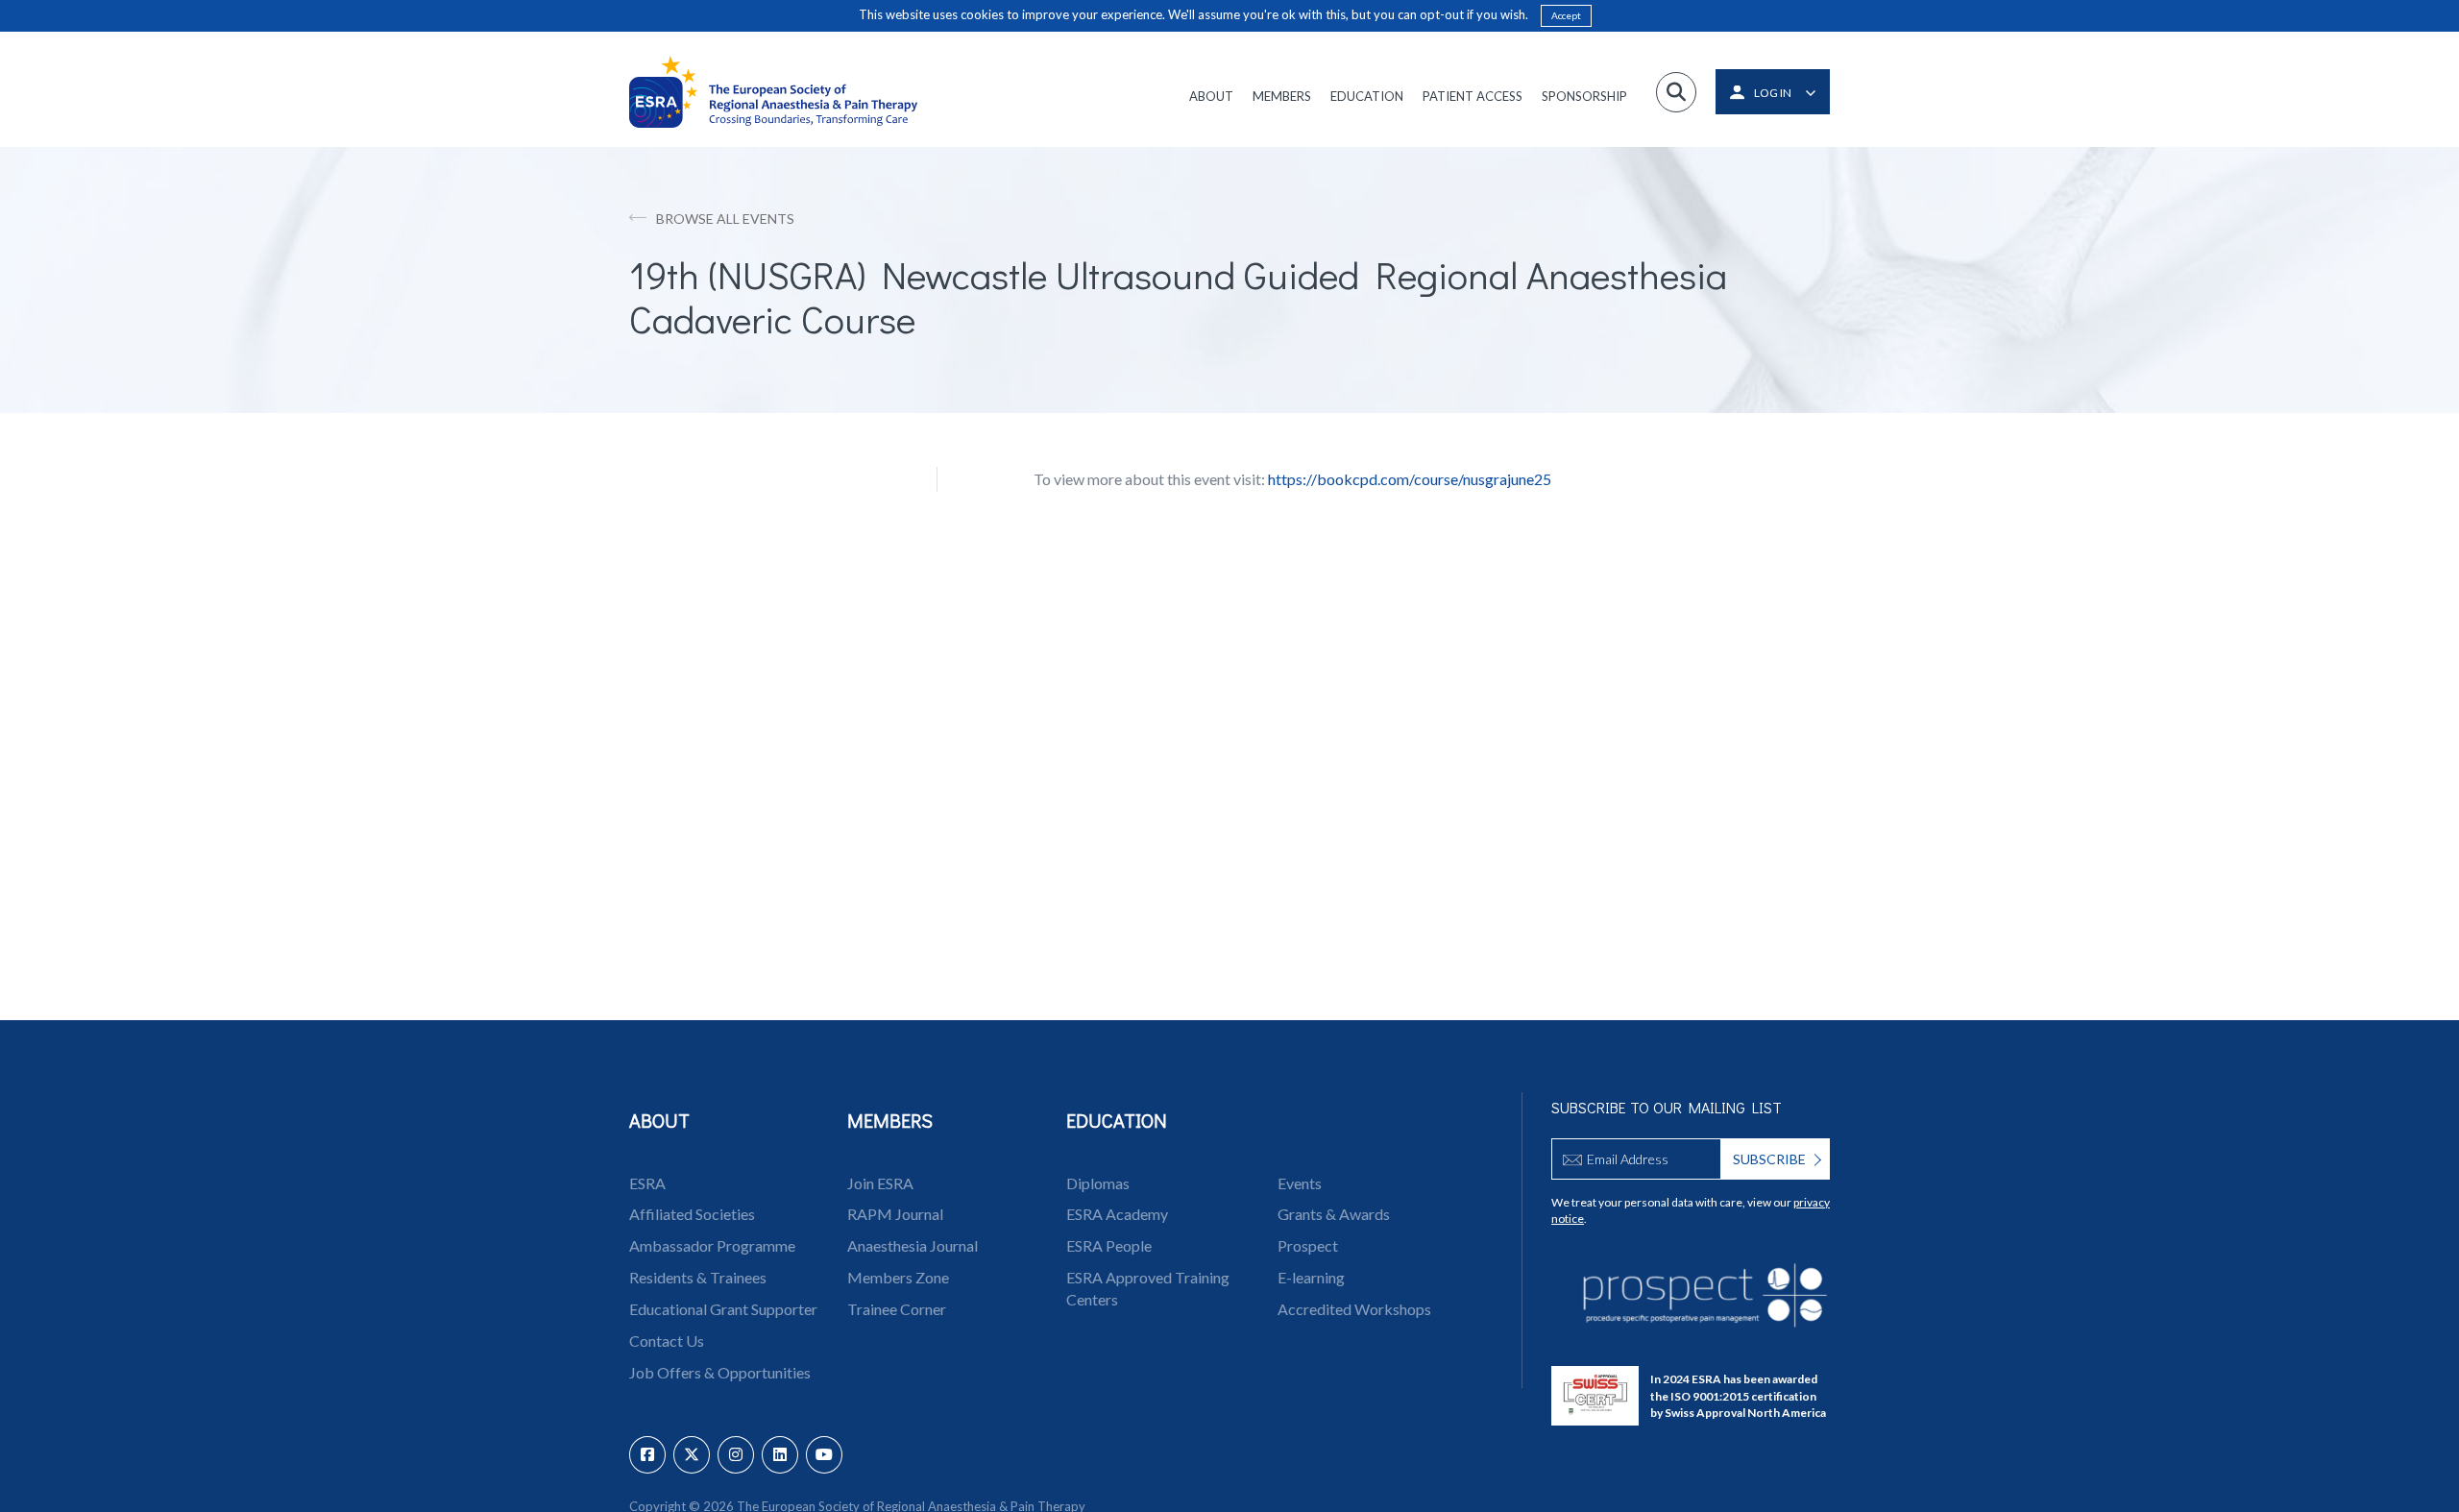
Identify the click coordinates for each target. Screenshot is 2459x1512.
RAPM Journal (895, 1214)
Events (1300, 1183)
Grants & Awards (1334, 1214)
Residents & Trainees (698, 1277)
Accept (1566, 15)
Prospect (1308, 1245)
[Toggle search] (1676, 92)
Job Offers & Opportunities (720, 1372)
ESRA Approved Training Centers (1148, 1288)
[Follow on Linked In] (780, 1455)
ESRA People (1109, 1245)
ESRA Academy (1117, 1214)
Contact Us (667, 1341)
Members (1282, 96)
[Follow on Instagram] (736, 1455)
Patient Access (1473, 96)
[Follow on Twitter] (692, 1455)
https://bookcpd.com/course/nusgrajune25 (1410, 479)
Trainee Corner (897, 1309)
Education (1367, 96)
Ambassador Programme (712, 1245)
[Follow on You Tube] (824, 1455)
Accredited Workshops (1354, 1309)
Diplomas (1098, 1183)
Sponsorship (1584, 96)
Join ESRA (880, 1183)
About (1211, 96)
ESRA (647, 1183)
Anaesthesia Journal (913, 1245)
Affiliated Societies (692, 1214)
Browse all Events (725, 219)
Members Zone (898, 1277)
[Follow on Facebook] (647, 1455)
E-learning (1311, 1277)
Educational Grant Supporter (723, 1309)
